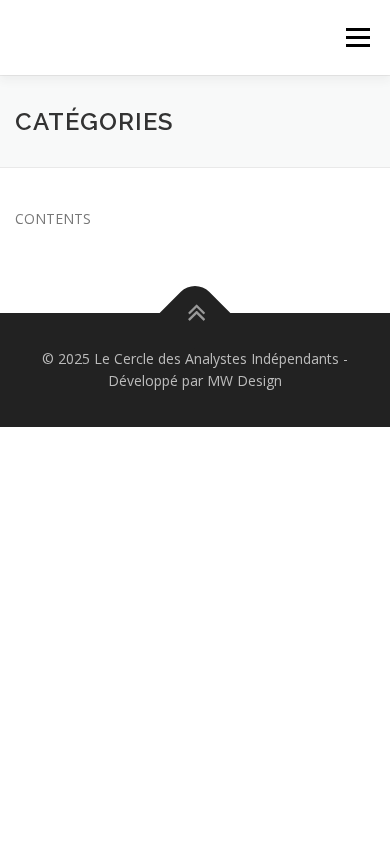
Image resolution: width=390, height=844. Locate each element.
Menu (357, 37)
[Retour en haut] (195, 313)
